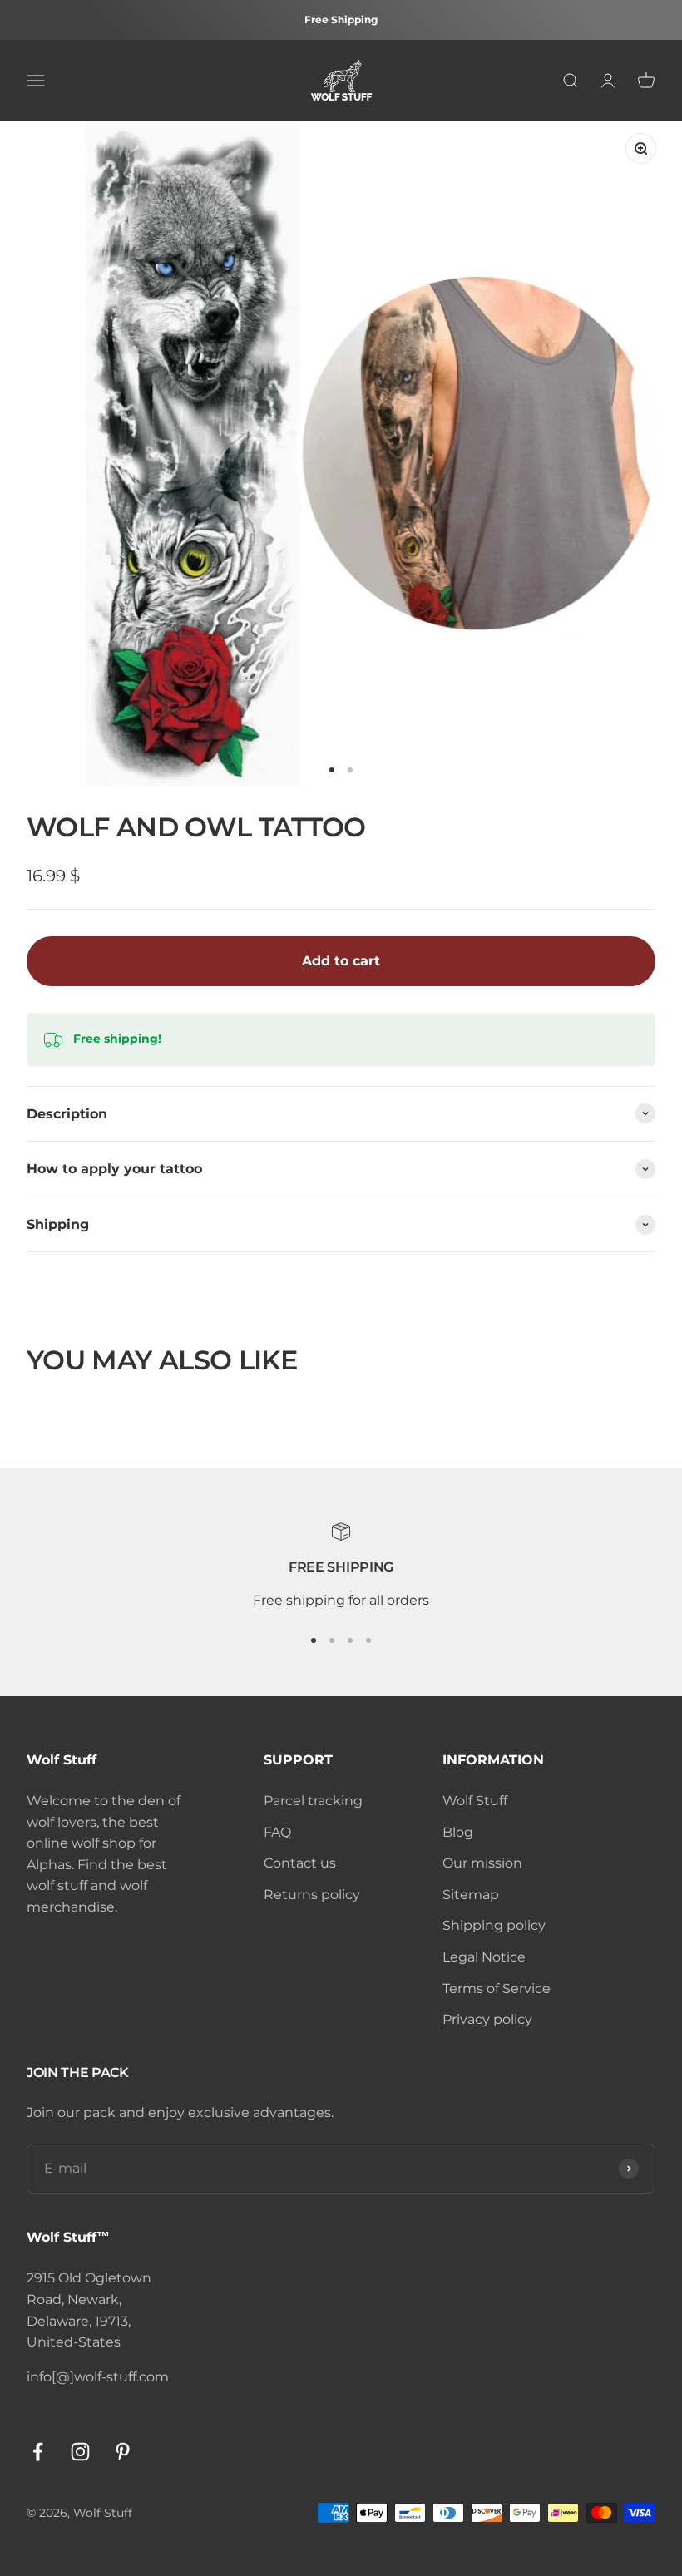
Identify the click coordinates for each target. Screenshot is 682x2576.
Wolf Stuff (475, 1801)
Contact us (300, 1863)
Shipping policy (494, 1925)
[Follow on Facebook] (38, 2452)
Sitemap (471, 1895)
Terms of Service (497, 1989)
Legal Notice (484, 1957)
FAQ (277, 1832)
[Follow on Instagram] (80, 2452)
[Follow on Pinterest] (123, 2452)
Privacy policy (487, 2019)
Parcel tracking (313, 1801)
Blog (458, 1832)
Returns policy (312, 1895)
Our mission (482, 1863)
